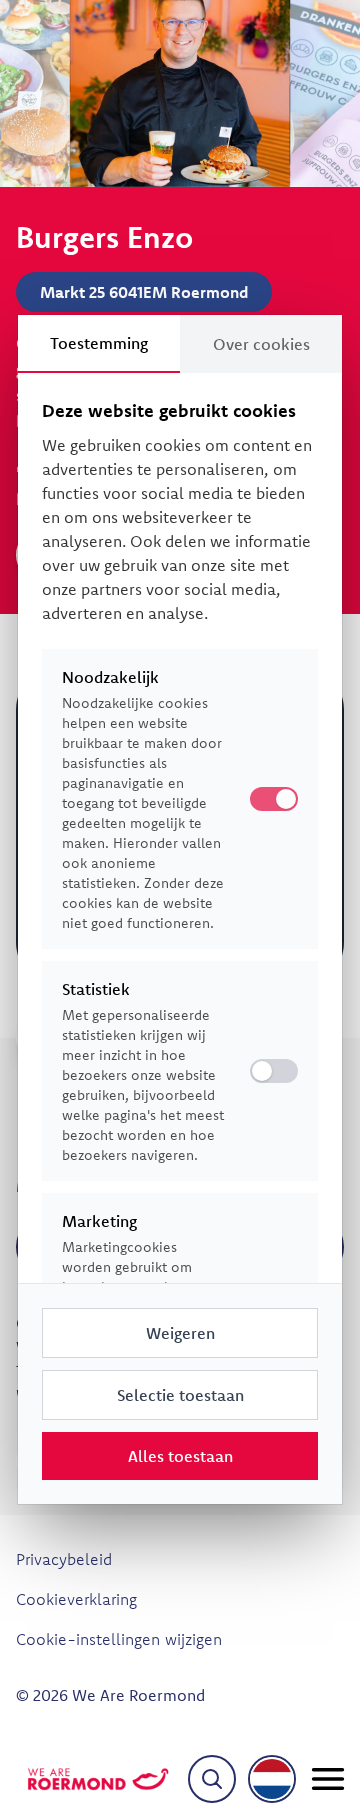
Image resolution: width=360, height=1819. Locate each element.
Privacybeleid (64, 1559)
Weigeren (180, 1333)
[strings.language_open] (272, 1779)
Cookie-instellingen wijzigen (119, 1639)
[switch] (274, 1071)
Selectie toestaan (180, 1395)
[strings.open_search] (212, 1779)
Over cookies (261, 344)
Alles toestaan (180, 1456)
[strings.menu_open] (328, 1779)
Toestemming (99, 343)
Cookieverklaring (76, 1599)
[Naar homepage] (98, 1779)
